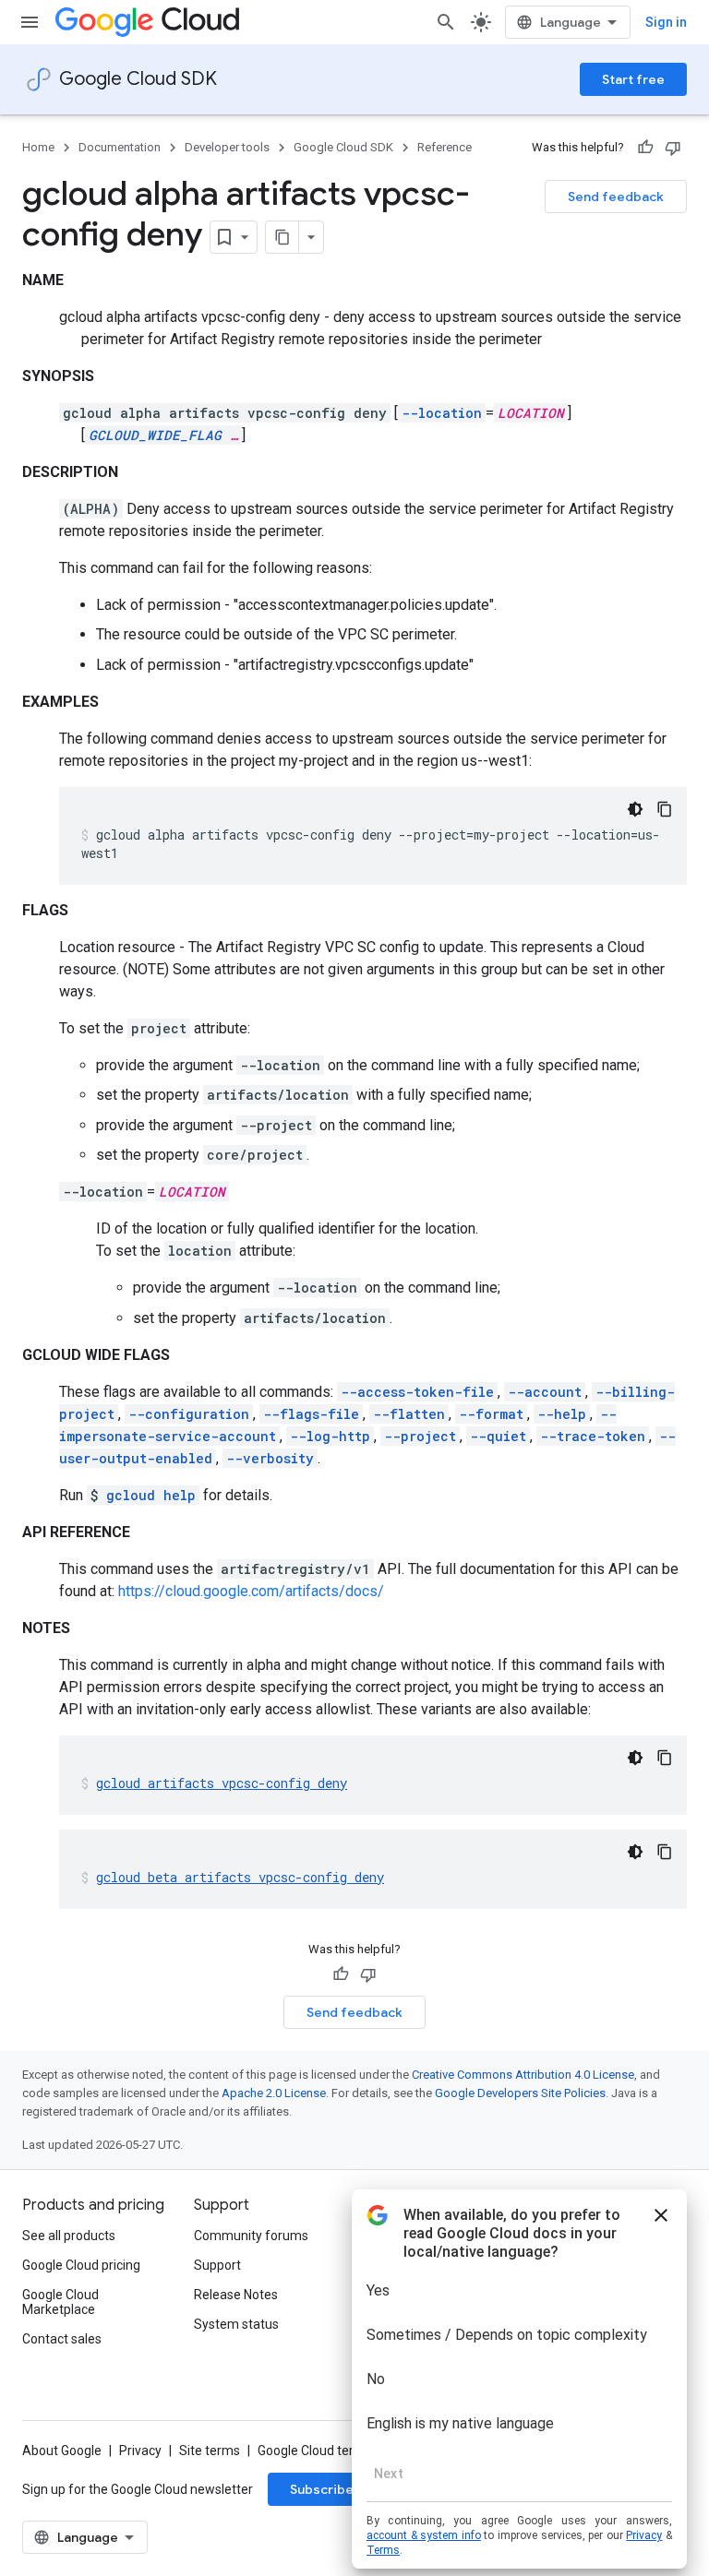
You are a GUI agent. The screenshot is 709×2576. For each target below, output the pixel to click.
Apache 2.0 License (274, 2093)
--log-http (330, 1436)
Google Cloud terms (315, 2451)
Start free (633, 79)
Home (38, 147)
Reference (445, 147)
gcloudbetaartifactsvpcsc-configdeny (240, 1877)
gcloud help (151, 1495)
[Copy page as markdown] (282, 237)
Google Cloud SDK (138, 79)
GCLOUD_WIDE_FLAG (155, 435)
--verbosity (270, 1458)
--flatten (409, 1414)
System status (236, 2324)
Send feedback (616, 197)
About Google (62, 2451)
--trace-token (593, 1436)
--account (545, 1392)
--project (420, 1436)
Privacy (140, 2451)
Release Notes (236, 2295)
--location (442, 413)
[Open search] (446, 22)
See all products (69, 2236)
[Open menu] (30, 22)
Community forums (251, 2236)
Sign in (666, 22)
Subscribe (322, 2489)
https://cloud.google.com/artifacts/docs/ (251, 1591)
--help (562, 1414)
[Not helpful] (673, 148)
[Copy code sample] (665, 809)
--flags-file (311, 1414)
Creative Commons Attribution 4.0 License (523, 2075)
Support (217, 2265)
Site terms (210, 2451)
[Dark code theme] (635, 809)
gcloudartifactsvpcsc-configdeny (222, 1783)
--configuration (189, 1414)
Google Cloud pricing (81, 2265)
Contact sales (62, 2339)
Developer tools (227, 147)
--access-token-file (417, 1392)
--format (491, 1414)
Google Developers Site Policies (520, 2093)
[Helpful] (645, 148)
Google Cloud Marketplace (60, 2302)
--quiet (498, 1436)
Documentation (120, 147)
